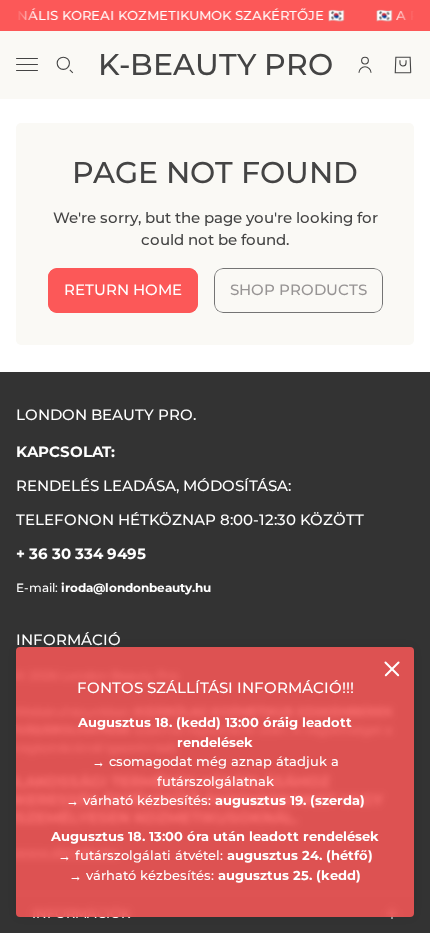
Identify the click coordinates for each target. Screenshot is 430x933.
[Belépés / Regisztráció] (365, 65)
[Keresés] (65, 65)
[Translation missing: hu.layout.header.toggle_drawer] (27, 64)
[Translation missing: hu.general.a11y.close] (392, 669)
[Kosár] (403, 65)
